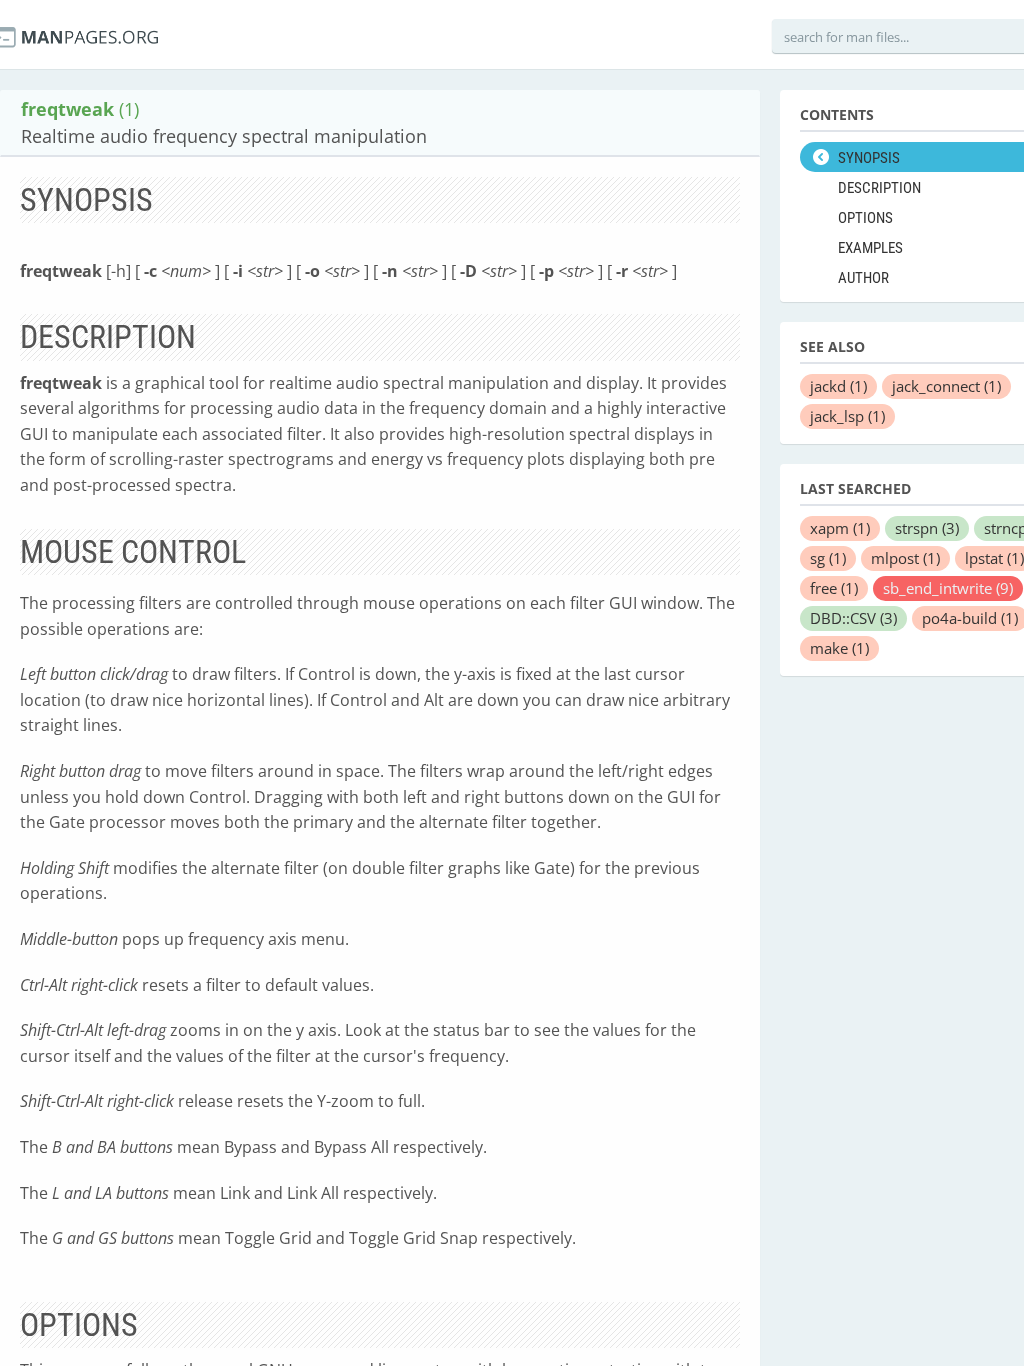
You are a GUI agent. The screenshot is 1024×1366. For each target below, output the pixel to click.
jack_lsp (847, 416)
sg (828, 558)
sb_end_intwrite (948, 588)
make (839, 648)
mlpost (905, 558)
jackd (838, 386)
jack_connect (946, 386)
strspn (927, 528)
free (834, 588)
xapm (840, 528)
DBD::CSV (853, 618)
